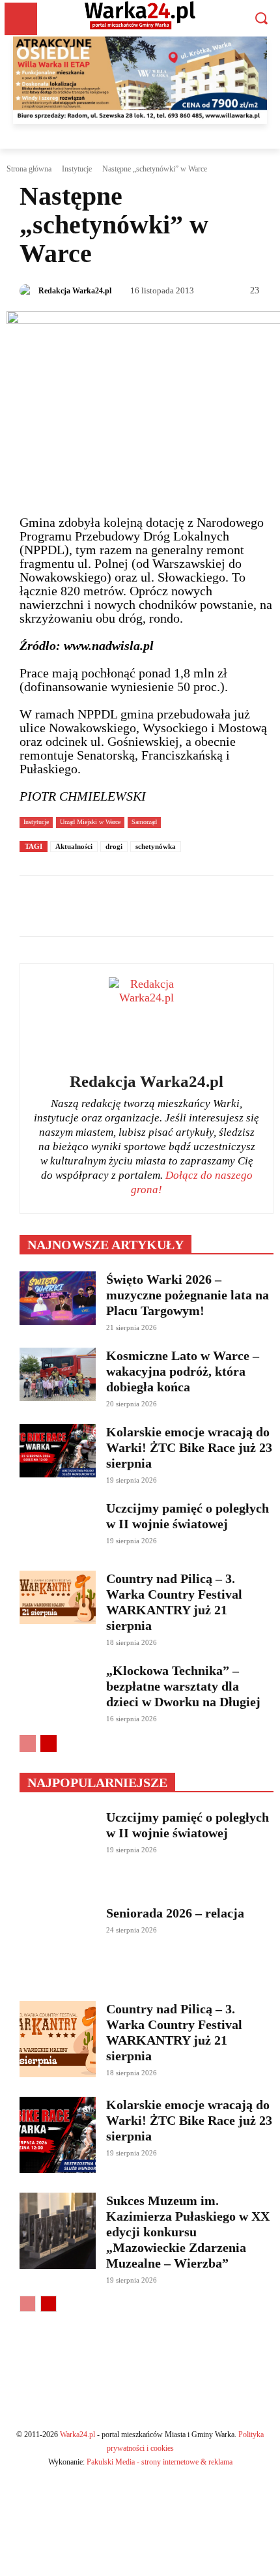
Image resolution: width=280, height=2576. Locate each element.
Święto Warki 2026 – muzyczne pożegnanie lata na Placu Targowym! (188, 1295)
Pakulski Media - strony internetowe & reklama (160, 2462)
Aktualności (74, 846)
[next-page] (49, 1743)
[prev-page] (28, 1743)
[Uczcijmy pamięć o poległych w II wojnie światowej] (58, 1527)
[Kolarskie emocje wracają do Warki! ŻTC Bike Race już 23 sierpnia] (58, 1451)
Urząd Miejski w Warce (90, 822)
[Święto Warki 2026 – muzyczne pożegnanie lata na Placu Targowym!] (58, 1298)
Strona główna (29, 169)
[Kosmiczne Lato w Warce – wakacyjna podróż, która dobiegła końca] (58, 1374)
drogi (114, 846)
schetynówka (156, 846)
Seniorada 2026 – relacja (175, 1913)
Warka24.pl (77, 2435)
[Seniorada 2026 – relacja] (58, 1943)
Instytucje (77, 169)
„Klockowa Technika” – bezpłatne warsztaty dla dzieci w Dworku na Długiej (183, 1686)
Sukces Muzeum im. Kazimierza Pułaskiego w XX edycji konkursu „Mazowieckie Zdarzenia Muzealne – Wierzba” (188, 2232)
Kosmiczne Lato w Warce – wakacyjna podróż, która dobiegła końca (183, 1371)
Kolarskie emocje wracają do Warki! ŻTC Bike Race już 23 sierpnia (189, 1447)
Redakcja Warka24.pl (75, 291)
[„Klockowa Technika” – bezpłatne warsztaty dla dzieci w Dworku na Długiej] (58, 1689)
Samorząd (144, 822)
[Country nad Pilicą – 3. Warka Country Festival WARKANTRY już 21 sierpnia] (58, 1597)
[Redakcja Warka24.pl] (28, 291)
